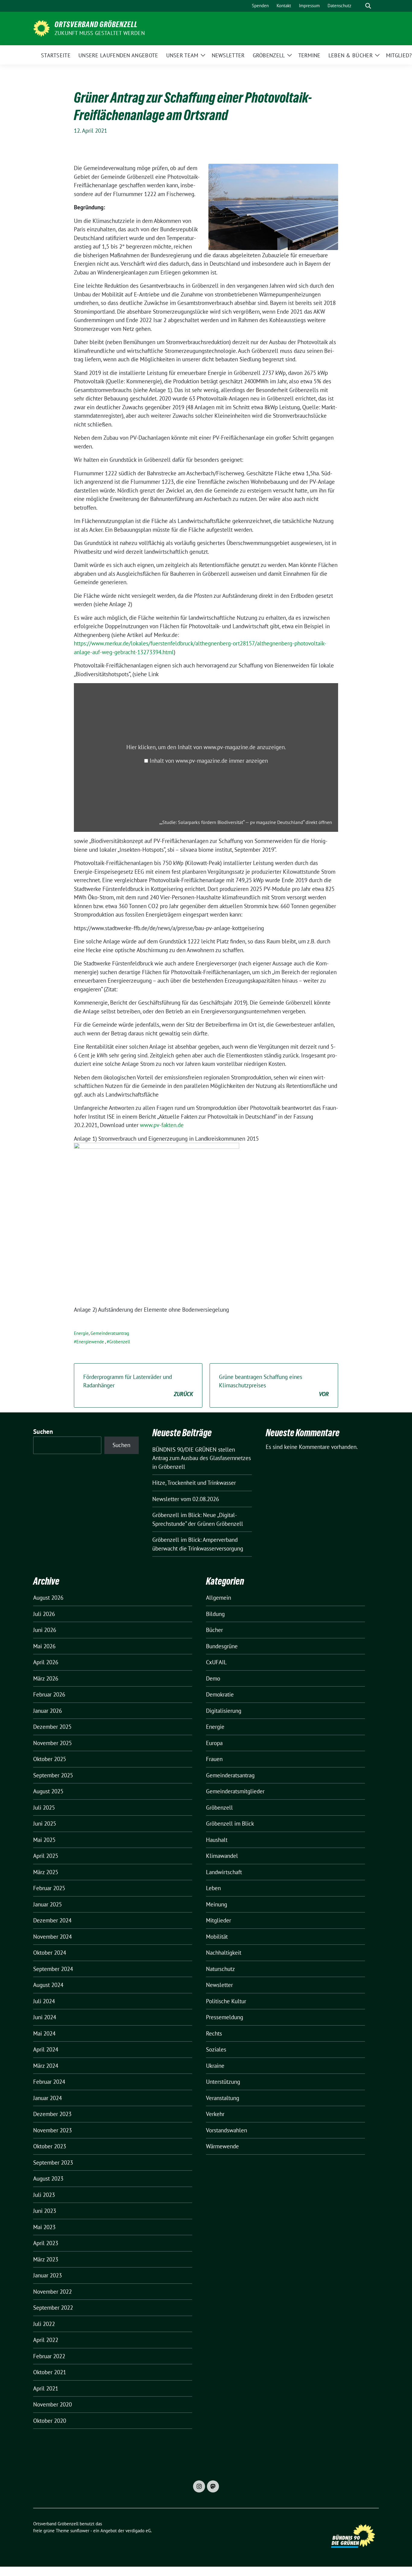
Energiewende (90, 1342)
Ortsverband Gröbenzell (96, 24)
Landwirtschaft (224, 1872)
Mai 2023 (44, 2227)
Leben (213, 1888)
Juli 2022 (44, 2324)
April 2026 (46, 1662)
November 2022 (52, 2292)
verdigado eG (138, 2531)
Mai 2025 (44, 1840)
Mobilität (217, 1937)
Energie (81, 1333)
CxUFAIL (216, 1662)
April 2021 (46, 2388)
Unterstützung (223, 2082)
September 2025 (53, 1775)
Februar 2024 (49, 2082)
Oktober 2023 (50, 2146)
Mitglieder (219, 1920)
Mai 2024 (44, 2033)
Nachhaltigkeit (224, 1953)
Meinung (217, 1904)
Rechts (214, 2033)
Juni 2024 (45, 2017)
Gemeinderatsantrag (110, 1333)
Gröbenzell (120, 1342)
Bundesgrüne (222, 1646)
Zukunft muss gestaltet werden (100, 33)
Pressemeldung (225, 2017)
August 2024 (48, 1985)
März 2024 (46, 2066)
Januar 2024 (48, 2098)
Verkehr (215, 2114)
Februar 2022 (49, 2356)
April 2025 (46, 1856)
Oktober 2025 (50, 1759)
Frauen (214, 1759)
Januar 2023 (48, 2275)
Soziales (216, 2049)
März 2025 (46, 1872)
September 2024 (53, 1969)
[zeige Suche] (368, 6)
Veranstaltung (223, 2098)
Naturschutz (220, 1969)
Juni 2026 (45, 1630)
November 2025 (52, 1743)
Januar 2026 (48, 1711)
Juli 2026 (44, 1614)
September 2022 (53, 2308)
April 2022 (46, 2340)
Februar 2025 (49, 1888)
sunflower (80, 2531)
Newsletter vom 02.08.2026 (186, 1499)
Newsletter (219, 1985)
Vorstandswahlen (227, 2130)
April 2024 (46, 2049)
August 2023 (48, 2178)
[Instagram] (199, 2486)
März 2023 (46, 2259)
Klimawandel (222, 1856)
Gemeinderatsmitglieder (235, 1791)
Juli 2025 (44, 1808)
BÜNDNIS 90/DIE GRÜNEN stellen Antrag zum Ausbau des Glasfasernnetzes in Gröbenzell (202, 1458)
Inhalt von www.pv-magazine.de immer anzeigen (209, 761)
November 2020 (52, 2404)
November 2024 (52, 1937)
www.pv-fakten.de (162, 1125)
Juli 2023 (44, 2195)
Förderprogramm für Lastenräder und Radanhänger (138, 1385)
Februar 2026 (49, 1694)
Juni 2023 (45, 2211)
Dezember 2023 (52, 2114)
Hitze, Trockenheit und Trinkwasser (194, 1483)
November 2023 (52, 2130)
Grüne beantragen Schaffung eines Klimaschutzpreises (274, 1385)
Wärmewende (222, 2146)
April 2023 (46, 2243)
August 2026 (48, 1598)
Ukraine (215, 2066)
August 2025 (48, 1791)
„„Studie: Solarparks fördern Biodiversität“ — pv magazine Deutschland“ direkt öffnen (246, 822)
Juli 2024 (44, 2001)
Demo (213, 1678)
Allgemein (219, 1598)
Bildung (215, 1614)
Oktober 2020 (50, 2421)
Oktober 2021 (50, 2372)
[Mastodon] (213, 2486)
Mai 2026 (44, 1646)
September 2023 (53, 2163)
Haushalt (217, 1840)
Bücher (214, 1630)
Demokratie (220, 1694)
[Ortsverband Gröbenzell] (41, 28)
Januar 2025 (48, 1904)
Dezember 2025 (52, 1727)
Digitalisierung (224, 1711)
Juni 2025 (45, 1823)
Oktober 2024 (50, 1953)
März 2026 (46, 1678)
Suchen (43, 1432)
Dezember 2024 (52, 1920)
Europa (214, 1743)
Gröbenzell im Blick (230, 1823)
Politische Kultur (226, 2001)
